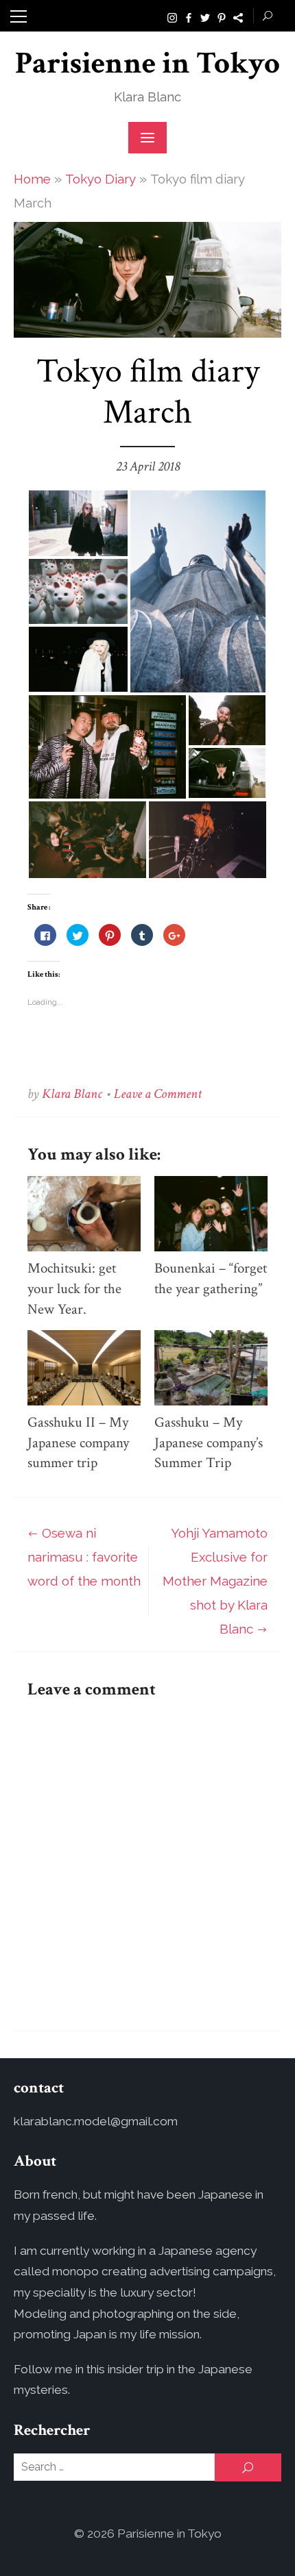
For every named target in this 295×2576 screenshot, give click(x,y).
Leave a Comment (158, 1094)
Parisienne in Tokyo (147, 63)
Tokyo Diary (101, 179)
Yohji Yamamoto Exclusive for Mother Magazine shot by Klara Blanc (215, 1581)
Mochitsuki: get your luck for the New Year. (74, 1289)
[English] (238, 16)
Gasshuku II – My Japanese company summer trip (78, 1443)
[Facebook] (189, 16)
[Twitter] (205, 16)
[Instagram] (172, 16)
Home (32, 179)
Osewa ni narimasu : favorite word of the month (84, 1557)
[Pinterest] (222, 16)
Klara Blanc (72, 1094)
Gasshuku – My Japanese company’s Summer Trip (209, 1443)
